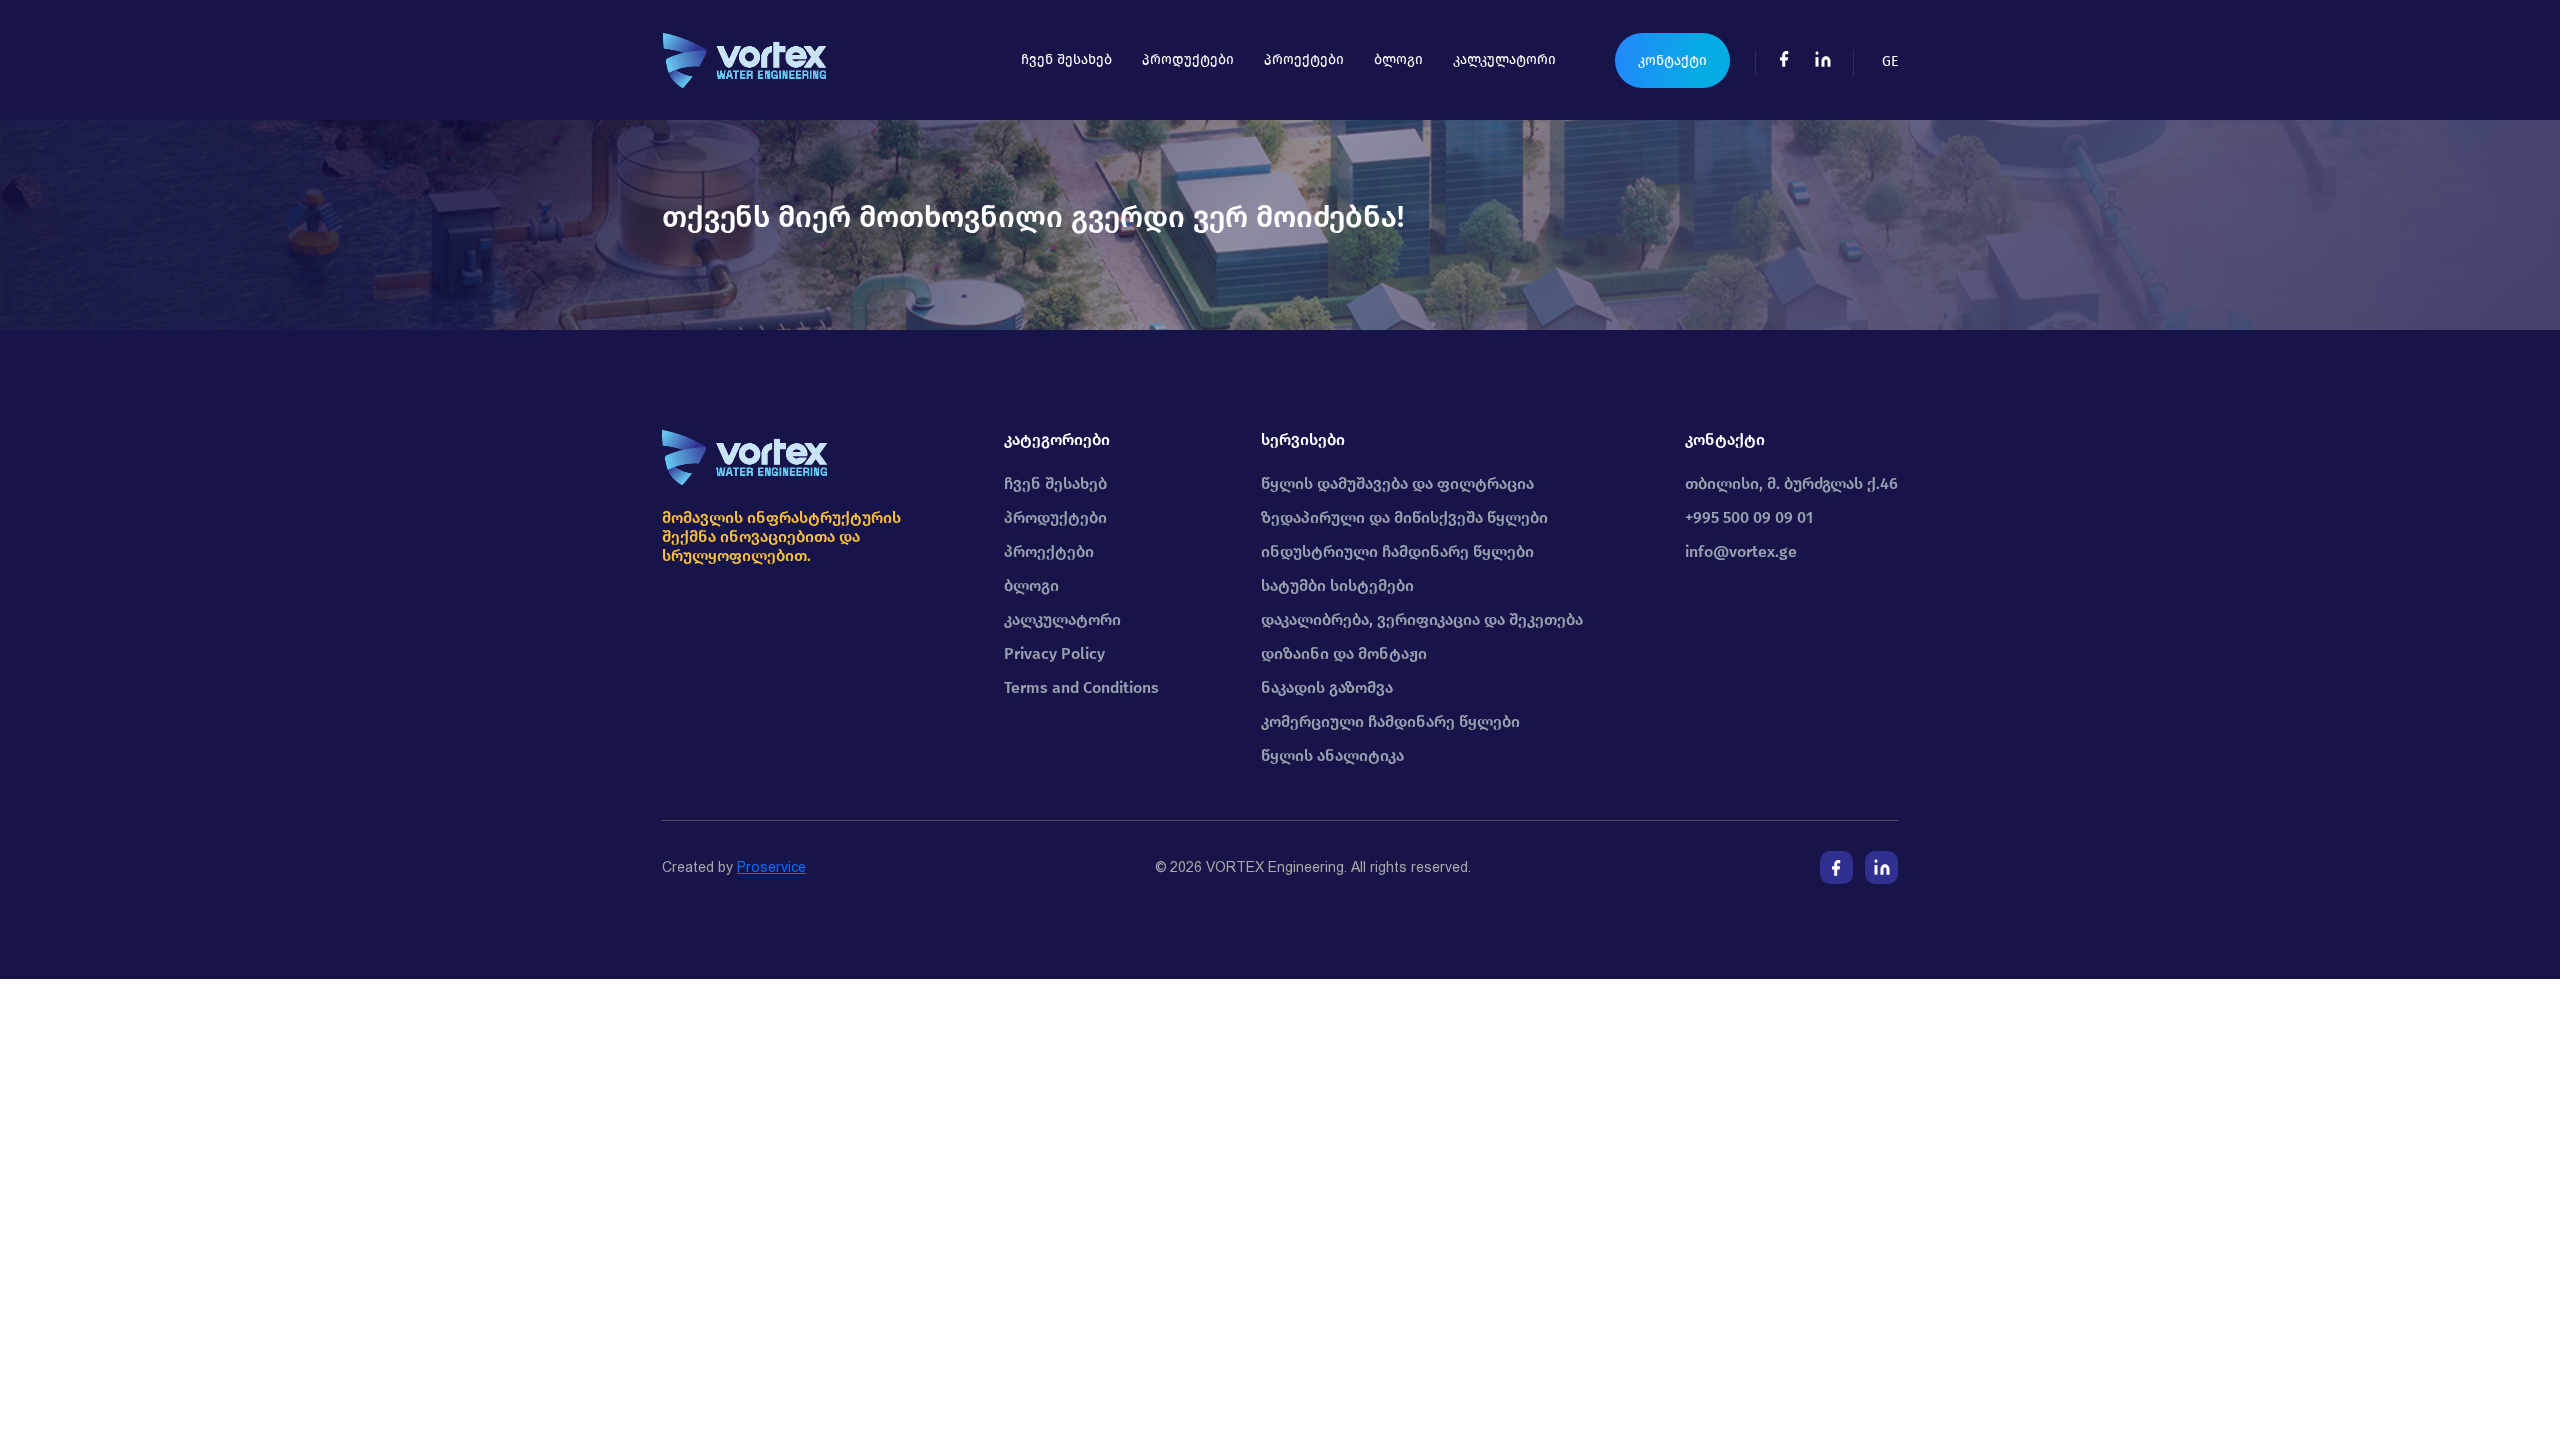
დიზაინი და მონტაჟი (1344, 653)
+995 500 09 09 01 (1749, 517)
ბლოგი (1398, 59)
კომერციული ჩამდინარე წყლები (1390, 721)
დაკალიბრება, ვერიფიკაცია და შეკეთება (1422, 619)
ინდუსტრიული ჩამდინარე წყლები (1397, 551)
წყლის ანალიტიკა (1332, 755)
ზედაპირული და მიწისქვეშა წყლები (1404, 517)
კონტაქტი (1672, 60)
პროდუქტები (1188, 59)
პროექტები (1304, 59)
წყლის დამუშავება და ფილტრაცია (1397, 483)
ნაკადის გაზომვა (1327, 687)
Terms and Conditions (1081, 687)
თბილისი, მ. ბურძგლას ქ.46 (1791, 483)
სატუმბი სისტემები (1337, 585)
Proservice (771, 867)
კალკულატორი (1504, 59)
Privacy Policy (1054, 653)
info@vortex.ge (1741, 551)
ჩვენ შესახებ (1066, 59)
